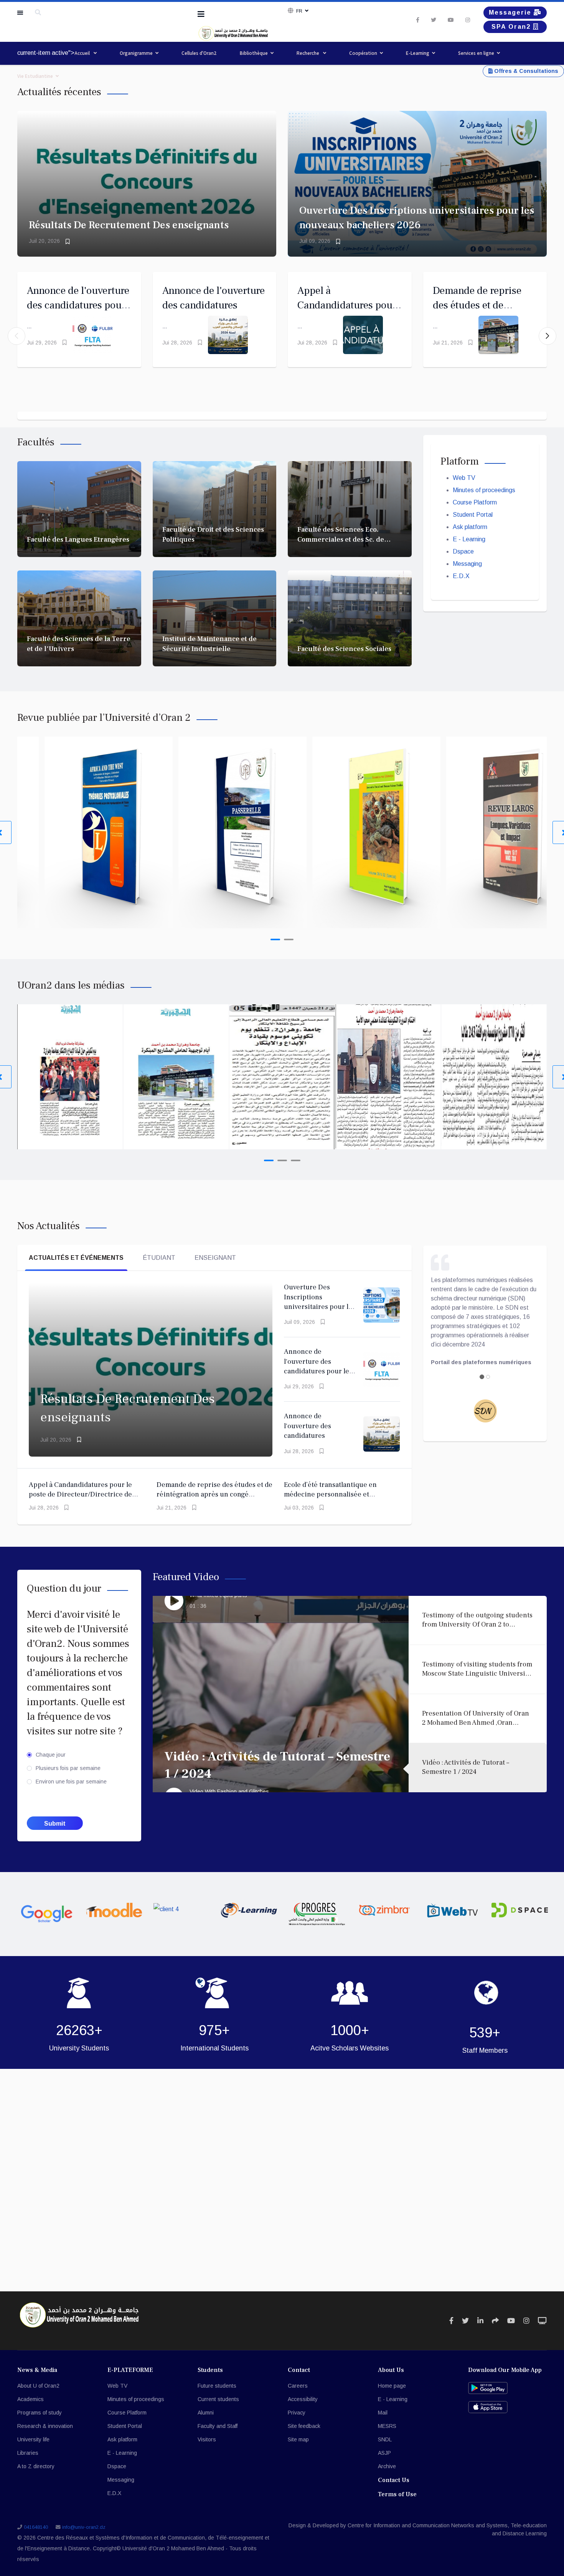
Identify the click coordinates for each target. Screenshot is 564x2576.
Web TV (464, 478)
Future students (217, 2386)
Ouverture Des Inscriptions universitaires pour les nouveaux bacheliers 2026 (320, 1307)
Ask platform (470, 527)
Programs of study (40, 2413)
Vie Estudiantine (35, 76)
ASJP (384, 2453)
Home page (392, 2386)
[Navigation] (201, 14)
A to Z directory (36, 2466)
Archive (387, 2466)
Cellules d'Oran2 (199, 53)
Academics (31, 2399)
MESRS (387, 2426)
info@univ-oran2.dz (84, 2527)
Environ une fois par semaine (71, 1782)
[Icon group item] (451, 2321)
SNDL (385, 2439)
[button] (548, 336)
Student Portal (473, 515)
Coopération (363, 53)
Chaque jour (51, 1755)
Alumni (206, 2413)
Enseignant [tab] (215, 1258)
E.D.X (461, 576)
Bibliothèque (254, 53)
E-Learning (418, 53)
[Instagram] (468, 20)
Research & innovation (45, 2426)
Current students (218, 2399)
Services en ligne (476, 53)
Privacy (297, 2413)
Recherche (308, 53)
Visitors (207, 2439)
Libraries (28, 2453)
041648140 (36, 2527)
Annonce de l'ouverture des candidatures (308, 1426)
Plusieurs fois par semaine (68, 1768)
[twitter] (434, 20)
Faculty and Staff (218, 2426)
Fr (299, 11)
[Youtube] (451, 20)
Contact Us (394, 2480)
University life (33, 2439)
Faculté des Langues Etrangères (78, 540)
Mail (383, 2413)
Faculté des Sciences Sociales (344, 649)
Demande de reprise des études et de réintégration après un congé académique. (214, 1495)
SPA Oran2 (512, 27)
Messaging (467, 564)
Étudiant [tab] (159, 1258)
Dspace (463, 551)
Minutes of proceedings (484, 490)
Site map (298, 2439)
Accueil (83, 53)
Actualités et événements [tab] (76, 1258)
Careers (298, 2386)
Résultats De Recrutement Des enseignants (129, 225)
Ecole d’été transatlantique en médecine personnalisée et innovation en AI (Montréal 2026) (335, 1495)
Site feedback (304, 2426)
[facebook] (418, 20)
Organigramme (136, 53)
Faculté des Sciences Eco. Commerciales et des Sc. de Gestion (341, 539)
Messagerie (511, 12)
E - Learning (469, 539)
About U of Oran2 (38, 2386)
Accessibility (303, 2399)
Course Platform (475, 502)
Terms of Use (397, 2494)
